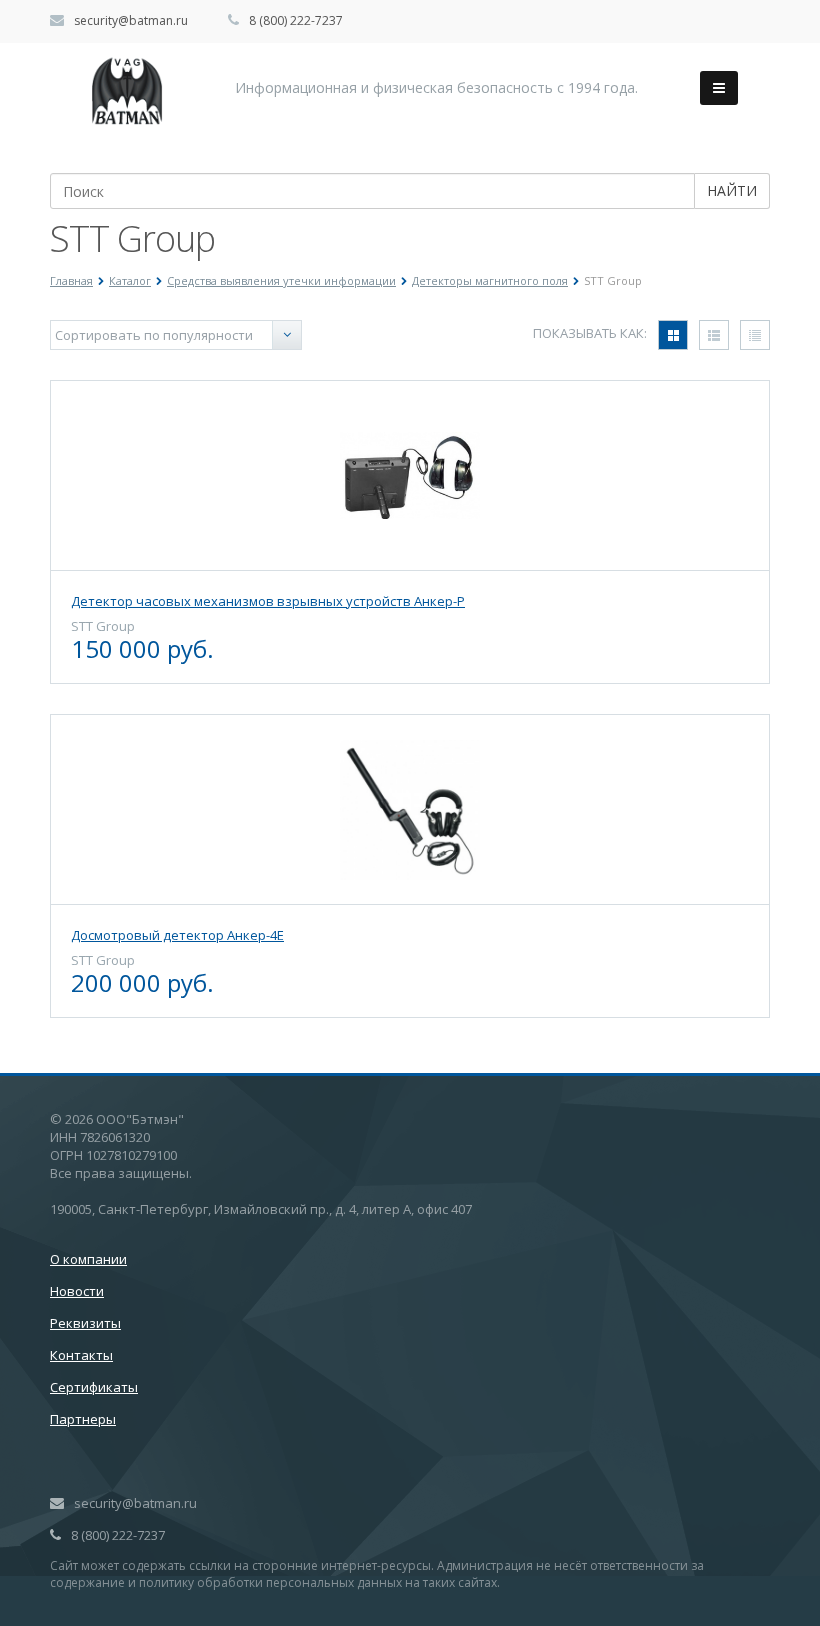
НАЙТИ (732, 190)
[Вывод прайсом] (755, 335)
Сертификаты (94, 1387)
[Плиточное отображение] (673, 335)
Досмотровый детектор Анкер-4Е (177, 935)
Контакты (81, 1355)
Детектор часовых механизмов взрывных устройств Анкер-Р (268, 601)
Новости (77, 1291)
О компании (88, 1259)
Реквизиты (85, 1323)
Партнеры (83, 1419)
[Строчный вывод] (714, 335)
